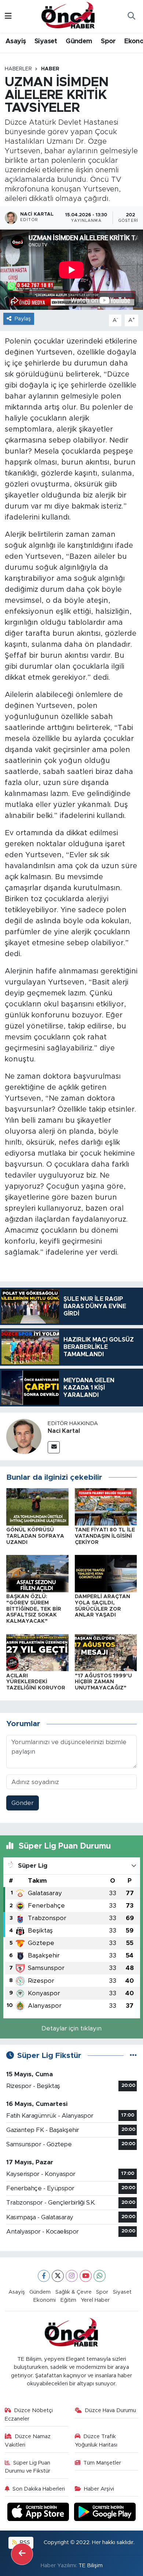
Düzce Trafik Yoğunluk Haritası (96, 2441)
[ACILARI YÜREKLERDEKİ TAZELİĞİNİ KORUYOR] (37, 1652)
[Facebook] (44, 2276)
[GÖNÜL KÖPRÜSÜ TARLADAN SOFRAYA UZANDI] (37, 1507)
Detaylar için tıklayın (71, 2028)
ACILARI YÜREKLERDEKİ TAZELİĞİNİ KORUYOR (36, 1682)
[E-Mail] (54, 1447)
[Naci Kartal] (24, 1436)
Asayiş (16, 41)
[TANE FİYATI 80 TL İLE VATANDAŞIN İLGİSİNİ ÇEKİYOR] (106, 1507)
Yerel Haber (95, 2300)
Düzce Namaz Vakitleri (28, 2441)
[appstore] (39, 2513)
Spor (108, 41)
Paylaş (23, 319)
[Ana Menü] (8, 16)
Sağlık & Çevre (74, 2292)
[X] (58, 2276)
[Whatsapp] (100, 2276)
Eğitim (68, 2300)
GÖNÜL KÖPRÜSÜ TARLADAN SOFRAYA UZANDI (35, 1536)
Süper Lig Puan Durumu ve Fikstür (28, 2467)
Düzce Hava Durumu (110, 2410)
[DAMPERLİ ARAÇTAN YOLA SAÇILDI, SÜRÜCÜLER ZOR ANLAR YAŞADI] (106, 1573)
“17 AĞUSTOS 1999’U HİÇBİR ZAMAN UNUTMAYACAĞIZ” (103, 1682)
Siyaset (46, 41)
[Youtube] (86, 2276)
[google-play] (105, 2513)
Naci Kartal (64, 1431)
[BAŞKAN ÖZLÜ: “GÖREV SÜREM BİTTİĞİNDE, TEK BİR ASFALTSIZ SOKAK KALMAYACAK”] (37, 1573)
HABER (50, 69)
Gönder (23, 1803)
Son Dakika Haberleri (39, 2489)
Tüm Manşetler (102, 2463)
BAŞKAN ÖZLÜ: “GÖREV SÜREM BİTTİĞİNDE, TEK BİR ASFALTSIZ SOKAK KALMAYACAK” (34, 1609)
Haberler (18, 69)
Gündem (79, 41)
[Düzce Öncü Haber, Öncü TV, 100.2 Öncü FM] (68, 16)
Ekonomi (45, 2300)
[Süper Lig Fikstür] (133, 2056)
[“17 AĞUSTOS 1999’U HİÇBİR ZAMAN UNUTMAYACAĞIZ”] (106, 1652)
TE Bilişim (91, 2566)
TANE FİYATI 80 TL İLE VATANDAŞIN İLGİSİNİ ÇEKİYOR (105, 1536)
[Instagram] (72, 2276)
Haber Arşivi (99, 2489)
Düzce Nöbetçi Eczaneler (29, 2414)
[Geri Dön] (22, 2554)
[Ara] (131, 16)
